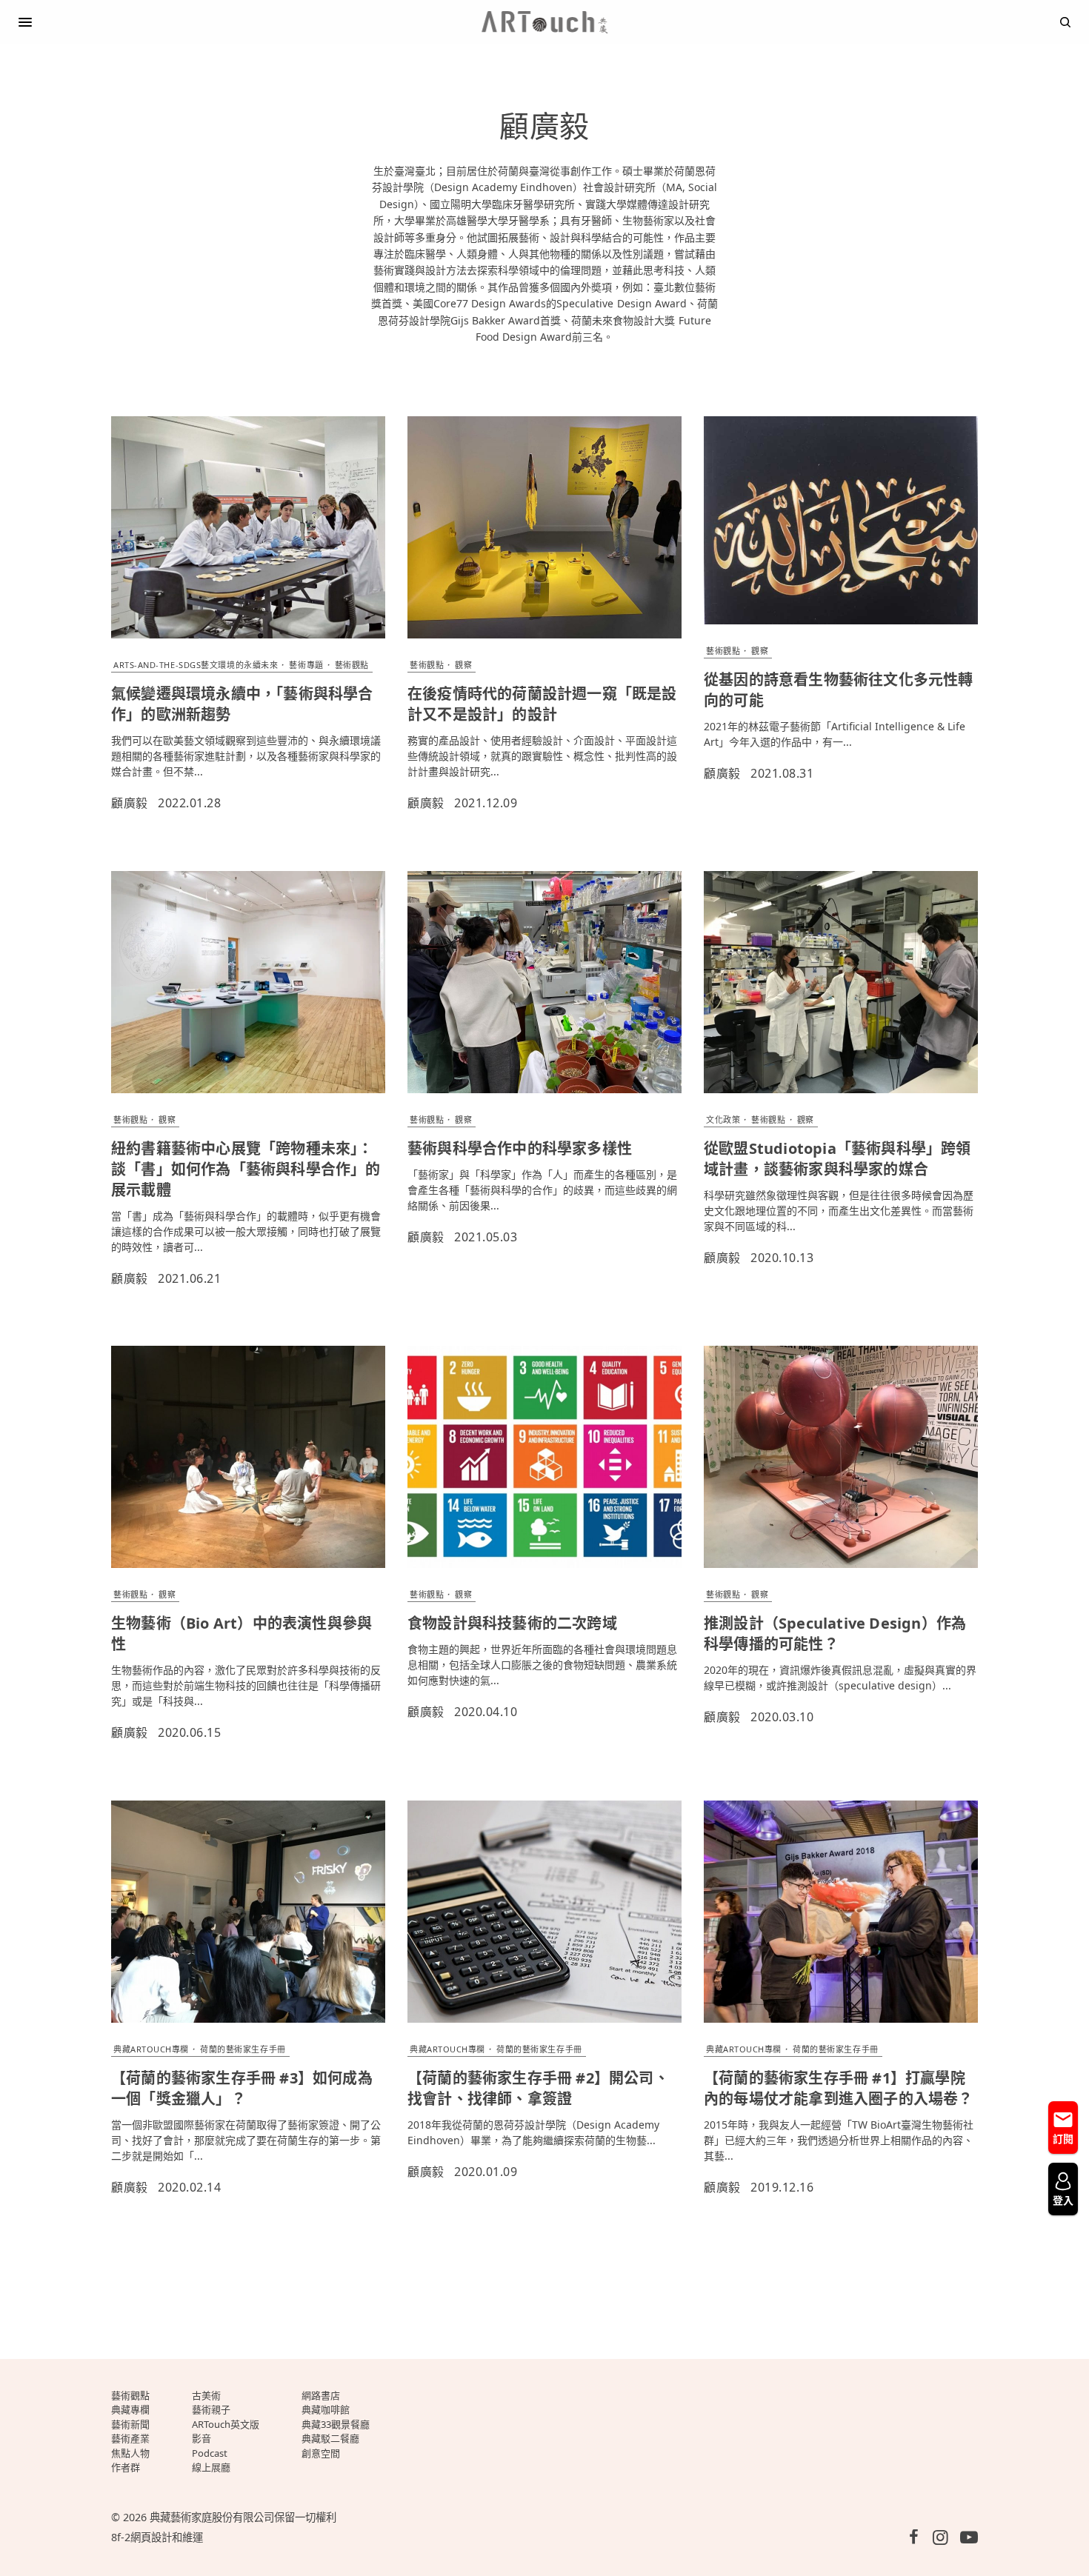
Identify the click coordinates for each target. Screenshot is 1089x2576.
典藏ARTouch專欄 (151, 2049)
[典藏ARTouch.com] (544, 22)
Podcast (210, 2453)
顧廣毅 (130, 803)
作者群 (126, 2467)
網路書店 (321, 2395)
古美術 (206, 2395)
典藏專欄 (130, 2409)
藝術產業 (130, 2438)
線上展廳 (211, 2467)
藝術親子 (211, 2409)
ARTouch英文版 (226, 2424)
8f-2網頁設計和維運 (157, 2537)
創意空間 (321, 2453)
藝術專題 (306, 665)
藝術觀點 (352, 665)
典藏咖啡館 (326, 2409)
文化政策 (723, 1120)
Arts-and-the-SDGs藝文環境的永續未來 (196, 665)
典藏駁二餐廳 (330, 2438)
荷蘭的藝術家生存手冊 (243, 2049)
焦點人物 (130, 2453)
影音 (202, 2438)
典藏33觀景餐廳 (336, 2424)
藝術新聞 (130, 2424)
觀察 (463, 665)
